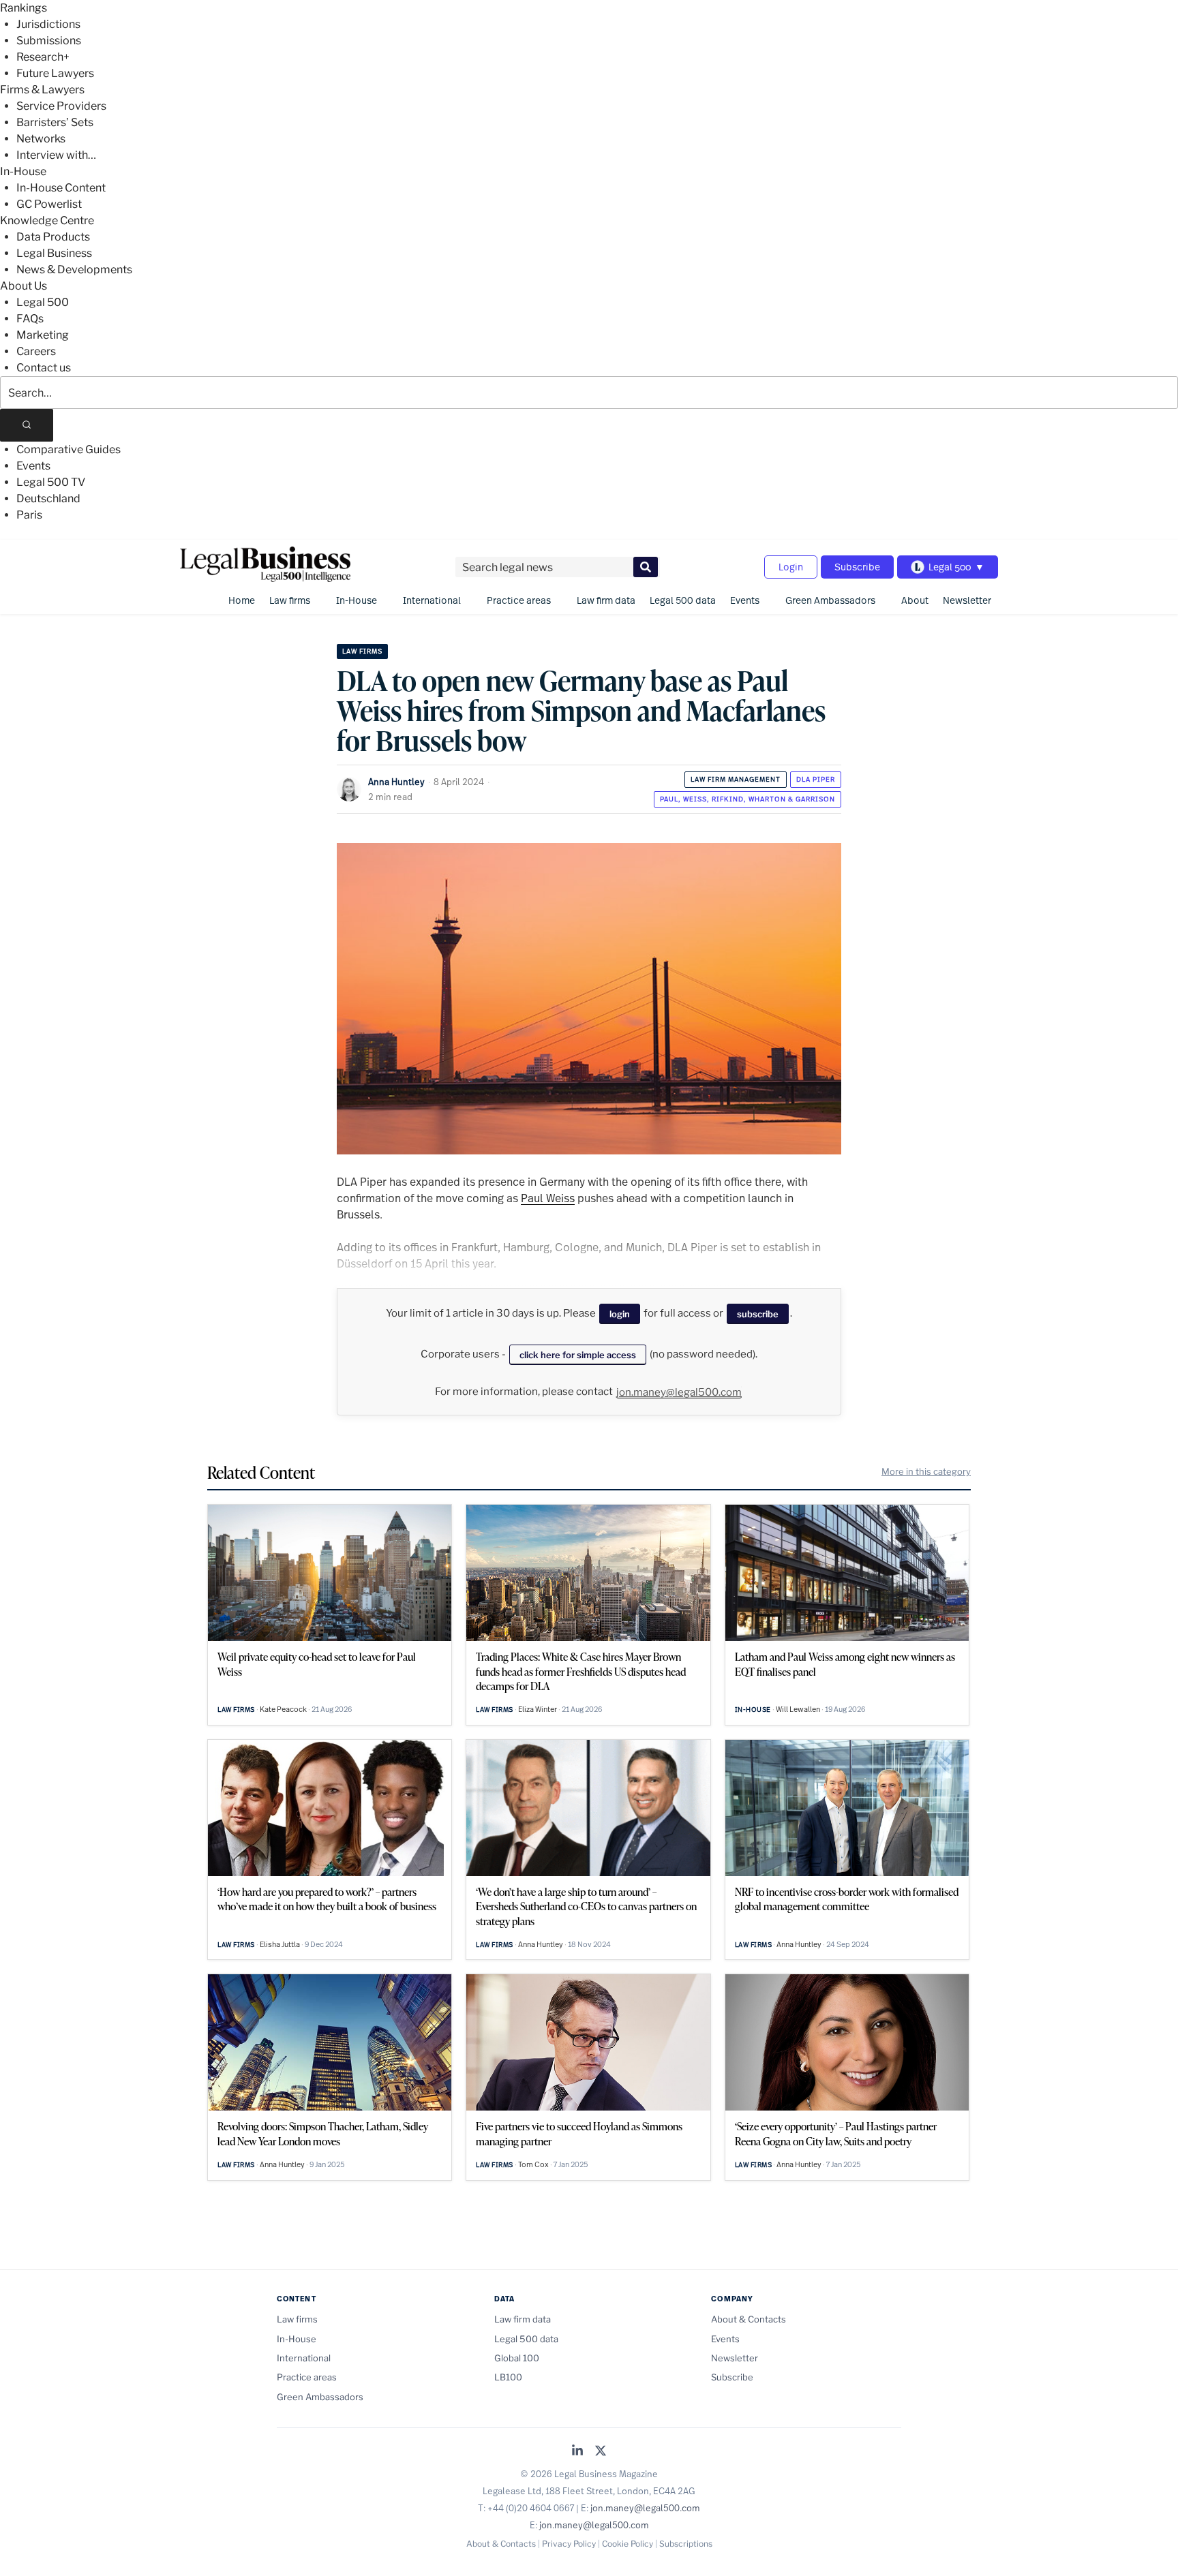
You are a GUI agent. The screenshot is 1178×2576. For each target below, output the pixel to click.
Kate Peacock (283, 1709)
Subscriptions (686, 2544)
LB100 (508, 2377)
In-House (23, 171)
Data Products (53, 237)
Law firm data (606, 600)
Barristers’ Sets (55, 122)
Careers (36, 351)
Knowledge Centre (47, 220)
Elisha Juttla (280, 1944)
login (620, 1314)
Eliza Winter (538, 1709)
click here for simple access (578, 1355)
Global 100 (517, 2358)
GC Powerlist (49, 204)
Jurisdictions (48, 24)
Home (242, 600)
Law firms (290, 600)
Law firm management (736, 779)
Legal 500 (43, 302)
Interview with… (56, 155)
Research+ (43, 57)
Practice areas (519, 600)
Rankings (24, 8)
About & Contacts (749, 2319)
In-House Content (61, 188)
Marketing (43, 335)
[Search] (27, 425)
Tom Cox (533, 2164)
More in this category (926, 1471)
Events (33, 466)
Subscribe (857, 567)
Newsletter (967, 600)
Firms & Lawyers (42, 90)
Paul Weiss (548, 1198)
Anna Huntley (396, 782)
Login (791, 567)
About (915, 600)
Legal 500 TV (51, 482)
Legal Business (54, 253)
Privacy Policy (569, 2544)
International (432, 600)
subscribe (758, 1314)
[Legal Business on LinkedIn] (577, 2452)
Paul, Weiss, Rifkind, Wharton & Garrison (747, 799)
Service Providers (61, 106)
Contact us (44, 368)
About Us (24, 286)
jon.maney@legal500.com (679, 1392)
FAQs (30, 319)
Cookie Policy (628, 2544)
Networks (41, 139)
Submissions (49, 41)
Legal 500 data (683, 600)
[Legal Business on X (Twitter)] (601, 2452)
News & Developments (74, 270)
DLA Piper (816, 779)
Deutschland (48, 499)
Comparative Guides (69, 449)
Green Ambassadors (830, 600)
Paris (29, 515)
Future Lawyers (55, 73)
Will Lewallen (798, 1709)
